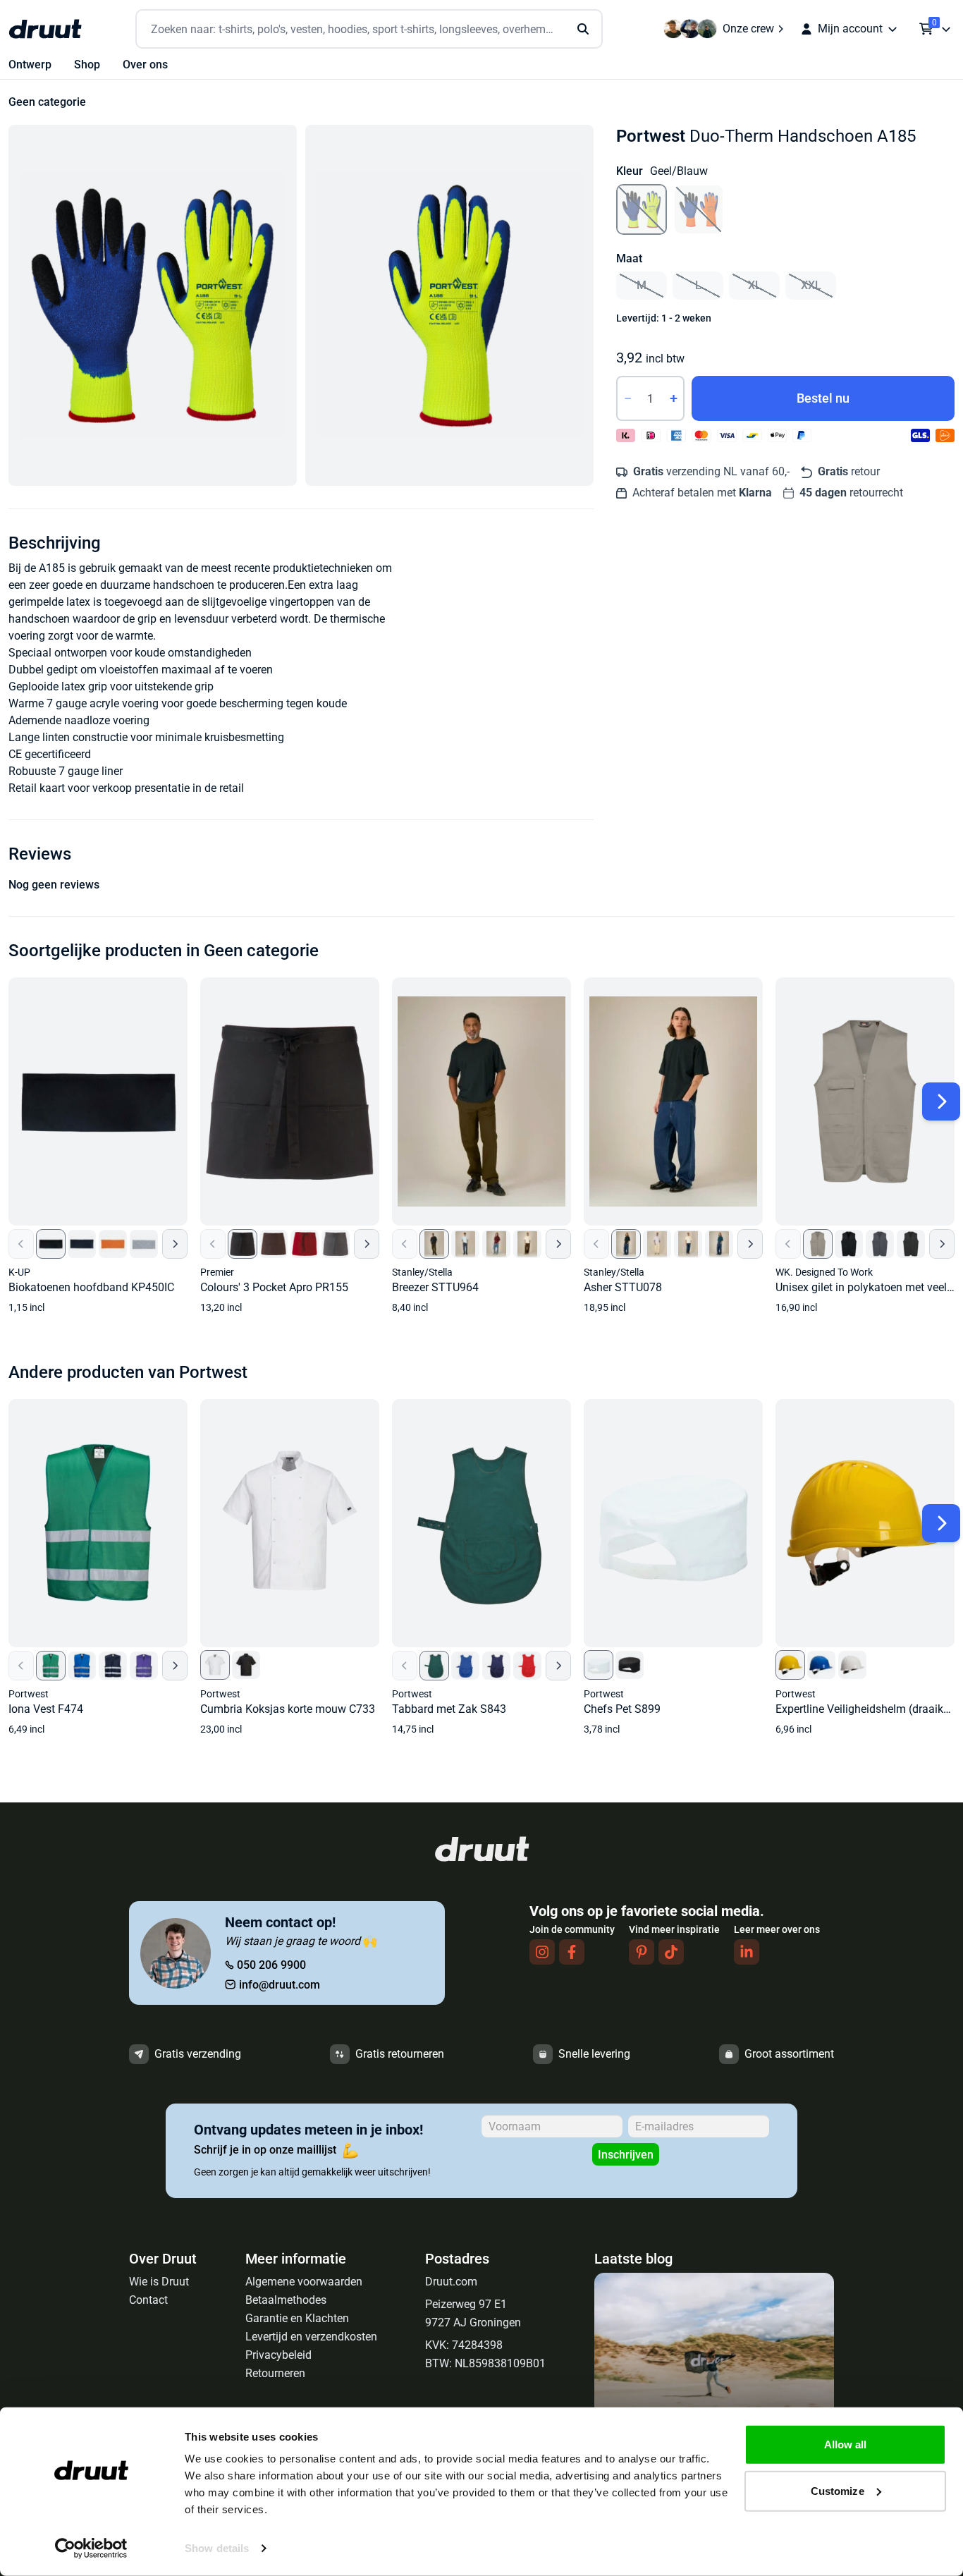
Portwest (651, 136)
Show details (217, 2548)
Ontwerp (30, 65)
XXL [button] (811, 285)
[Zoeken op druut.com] (369, 29)
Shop (87, 65)
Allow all (846, 2444)
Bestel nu (823, 398)
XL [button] (755, 285)
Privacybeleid (278, 2355)
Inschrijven (626, 2155)
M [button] (642, 285)
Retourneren (275, 2373)
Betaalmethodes (286, 2300)
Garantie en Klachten (297, 2318)
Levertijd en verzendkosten (311, 2337)
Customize (838, 2490)
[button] (153, 305)
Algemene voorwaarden (304, 2282)
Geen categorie (47, 102)
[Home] (45, 29)
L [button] (698, 285)
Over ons (145, 65)
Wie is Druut (159, 2282)
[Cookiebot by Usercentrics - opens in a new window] (91, 2548)
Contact (148, 2300)
